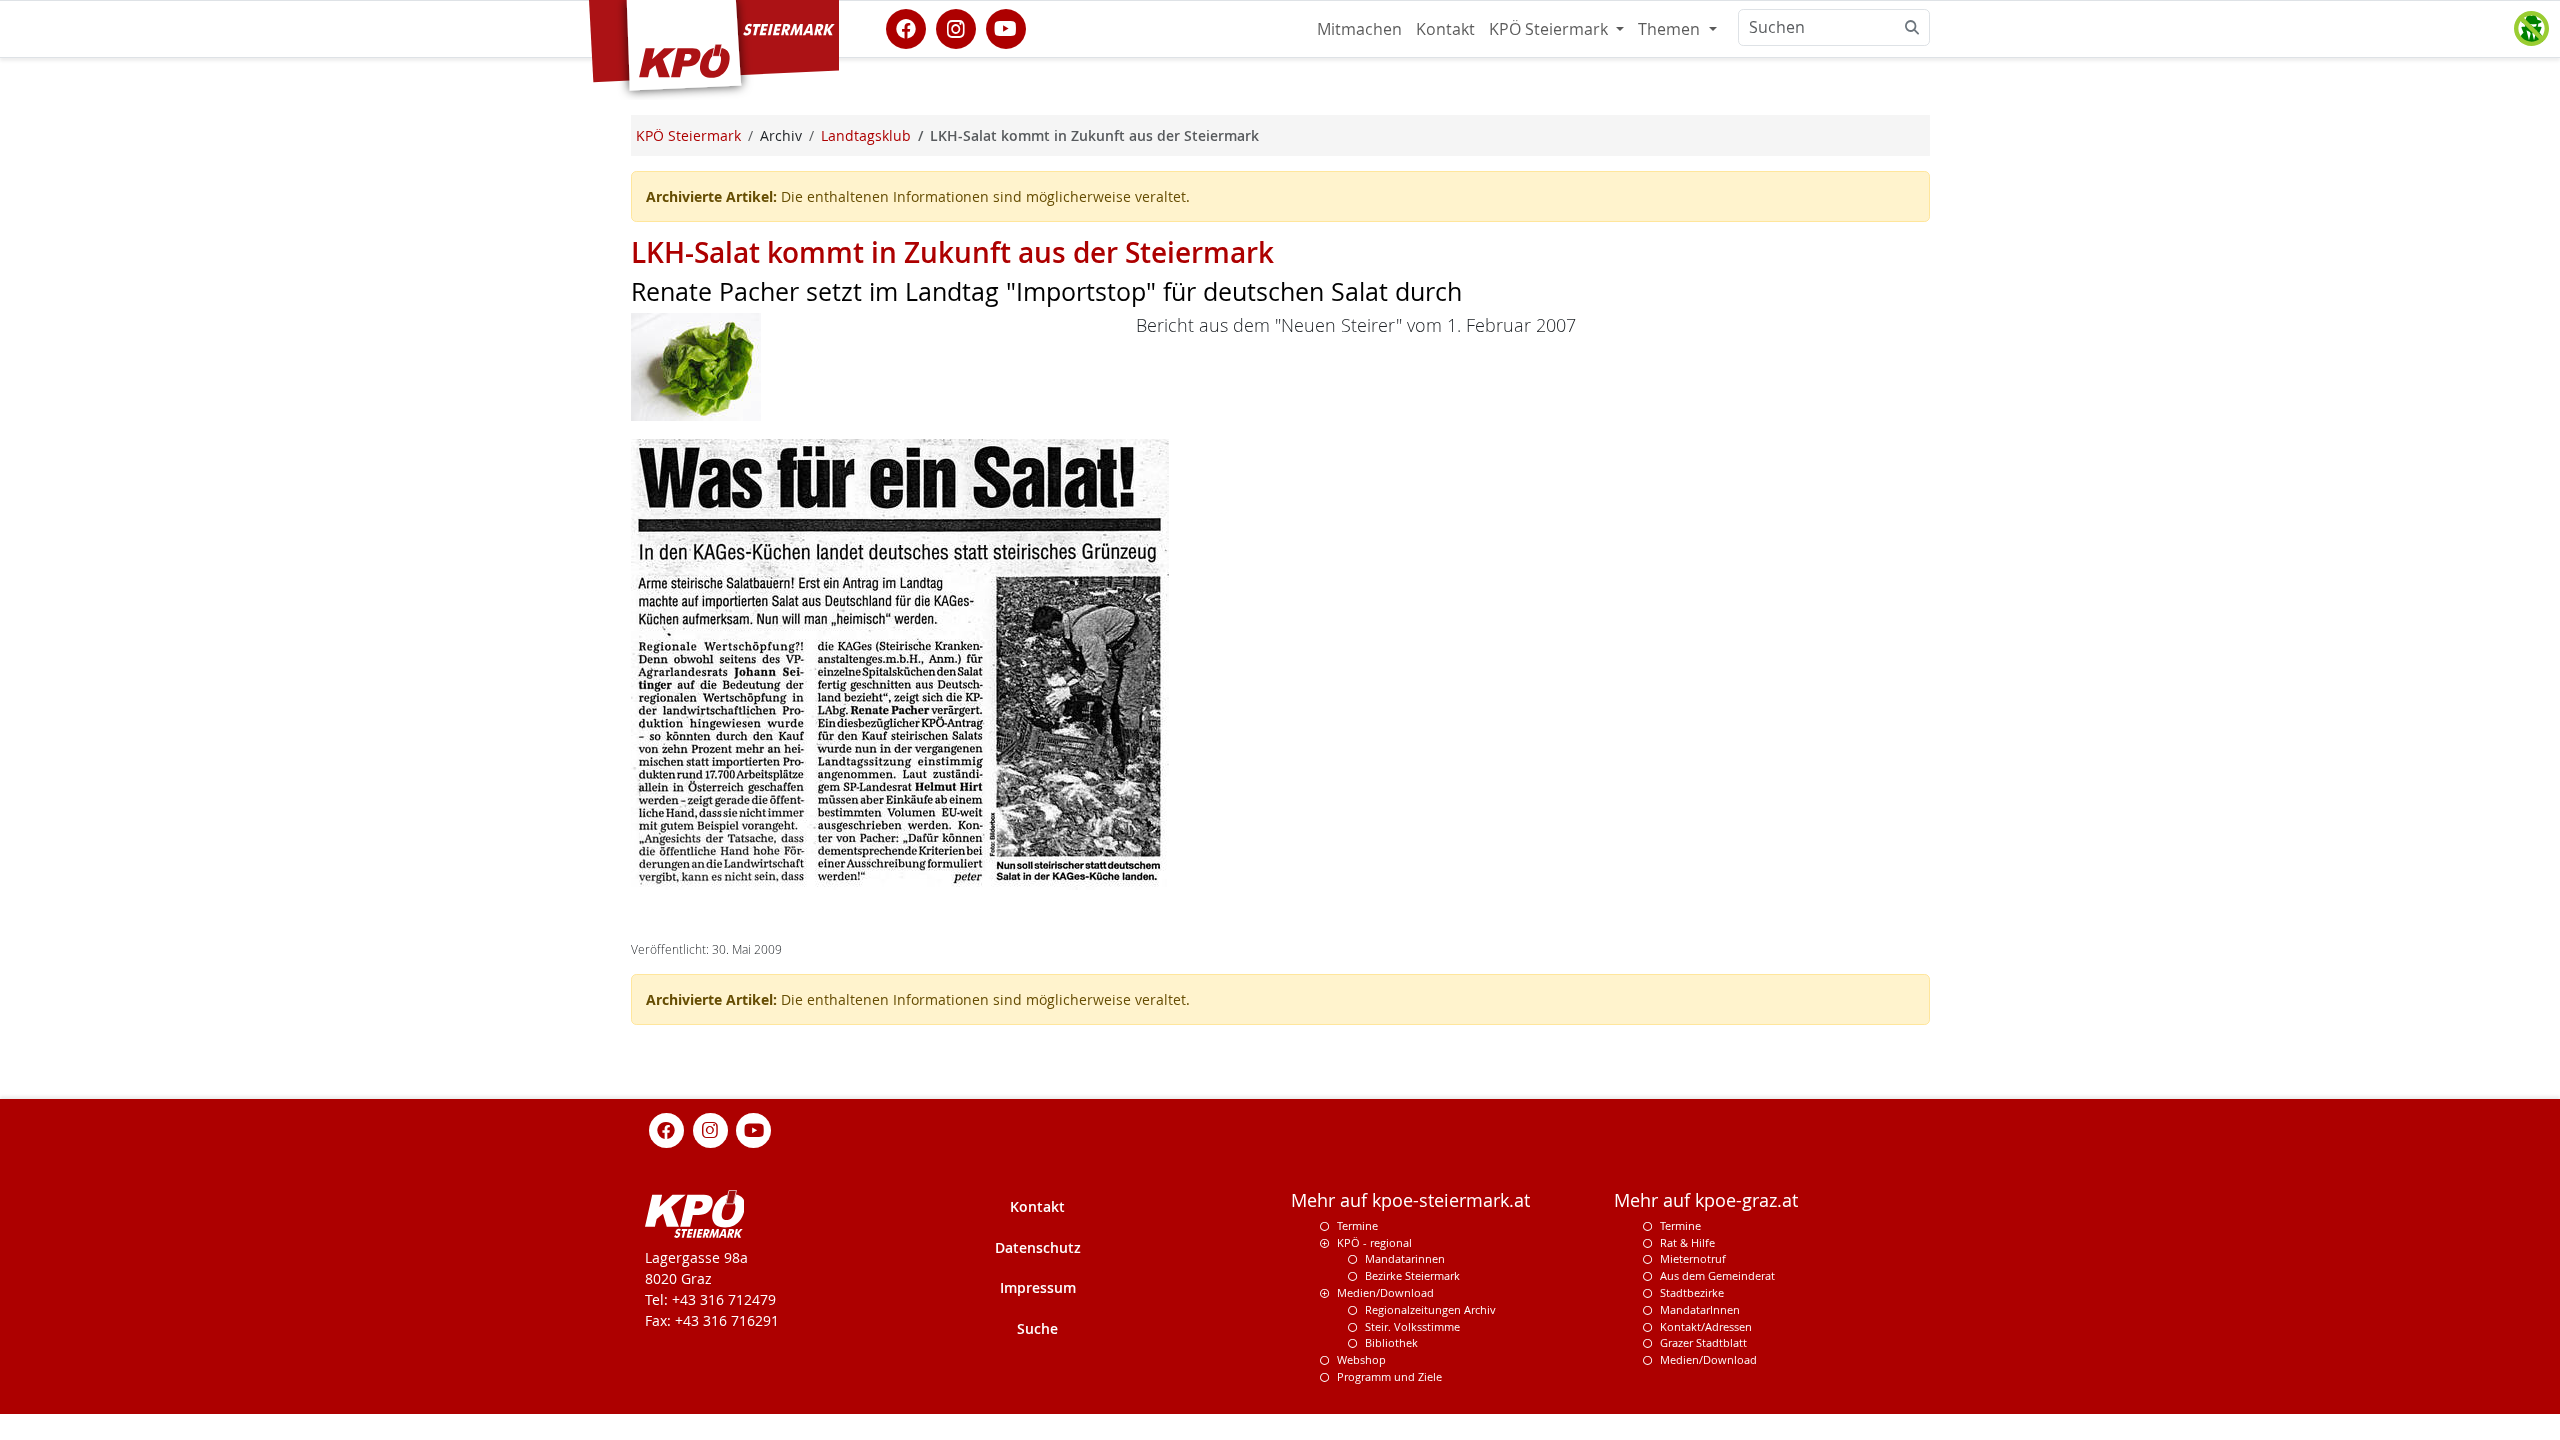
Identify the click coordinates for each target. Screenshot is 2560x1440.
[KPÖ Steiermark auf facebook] (906, 27)
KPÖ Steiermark (1550, 29)
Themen (1671, 29)
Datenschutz (1038, 1247)
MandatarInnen (1700, 1309)
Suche (1037, 1328)
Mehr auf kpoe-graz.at (1706, 1200)
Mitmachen (1359, 29)
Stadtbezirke (1692, 1292)
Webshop (1361, 1359)
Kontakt (1445, 29)
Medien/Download (1385, 1292)
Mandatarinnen (1405, 1258)
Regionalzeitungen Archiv (1430, 1309)
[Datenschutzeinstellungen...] (2531, 29)
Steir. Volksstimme (1412, 1326)
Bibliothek (1391, 1342)
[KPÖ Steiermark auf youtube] (1006, 27)
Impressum (1038, 1287)
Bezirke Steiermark (1412, 1275)
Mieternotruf (1693, 1258)
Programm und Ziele (1389, 1376)
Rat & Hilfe (1687, 1242)
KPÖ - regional (1374, 1242)
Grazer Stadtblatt (1703, 1342)
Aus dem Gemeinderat (1717, 1275)
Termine (1357, 1225)
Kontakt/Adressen (1706, 1326)
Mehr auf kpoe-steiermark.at (1410, 1200)
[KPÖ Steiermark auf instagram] (956, 27)
